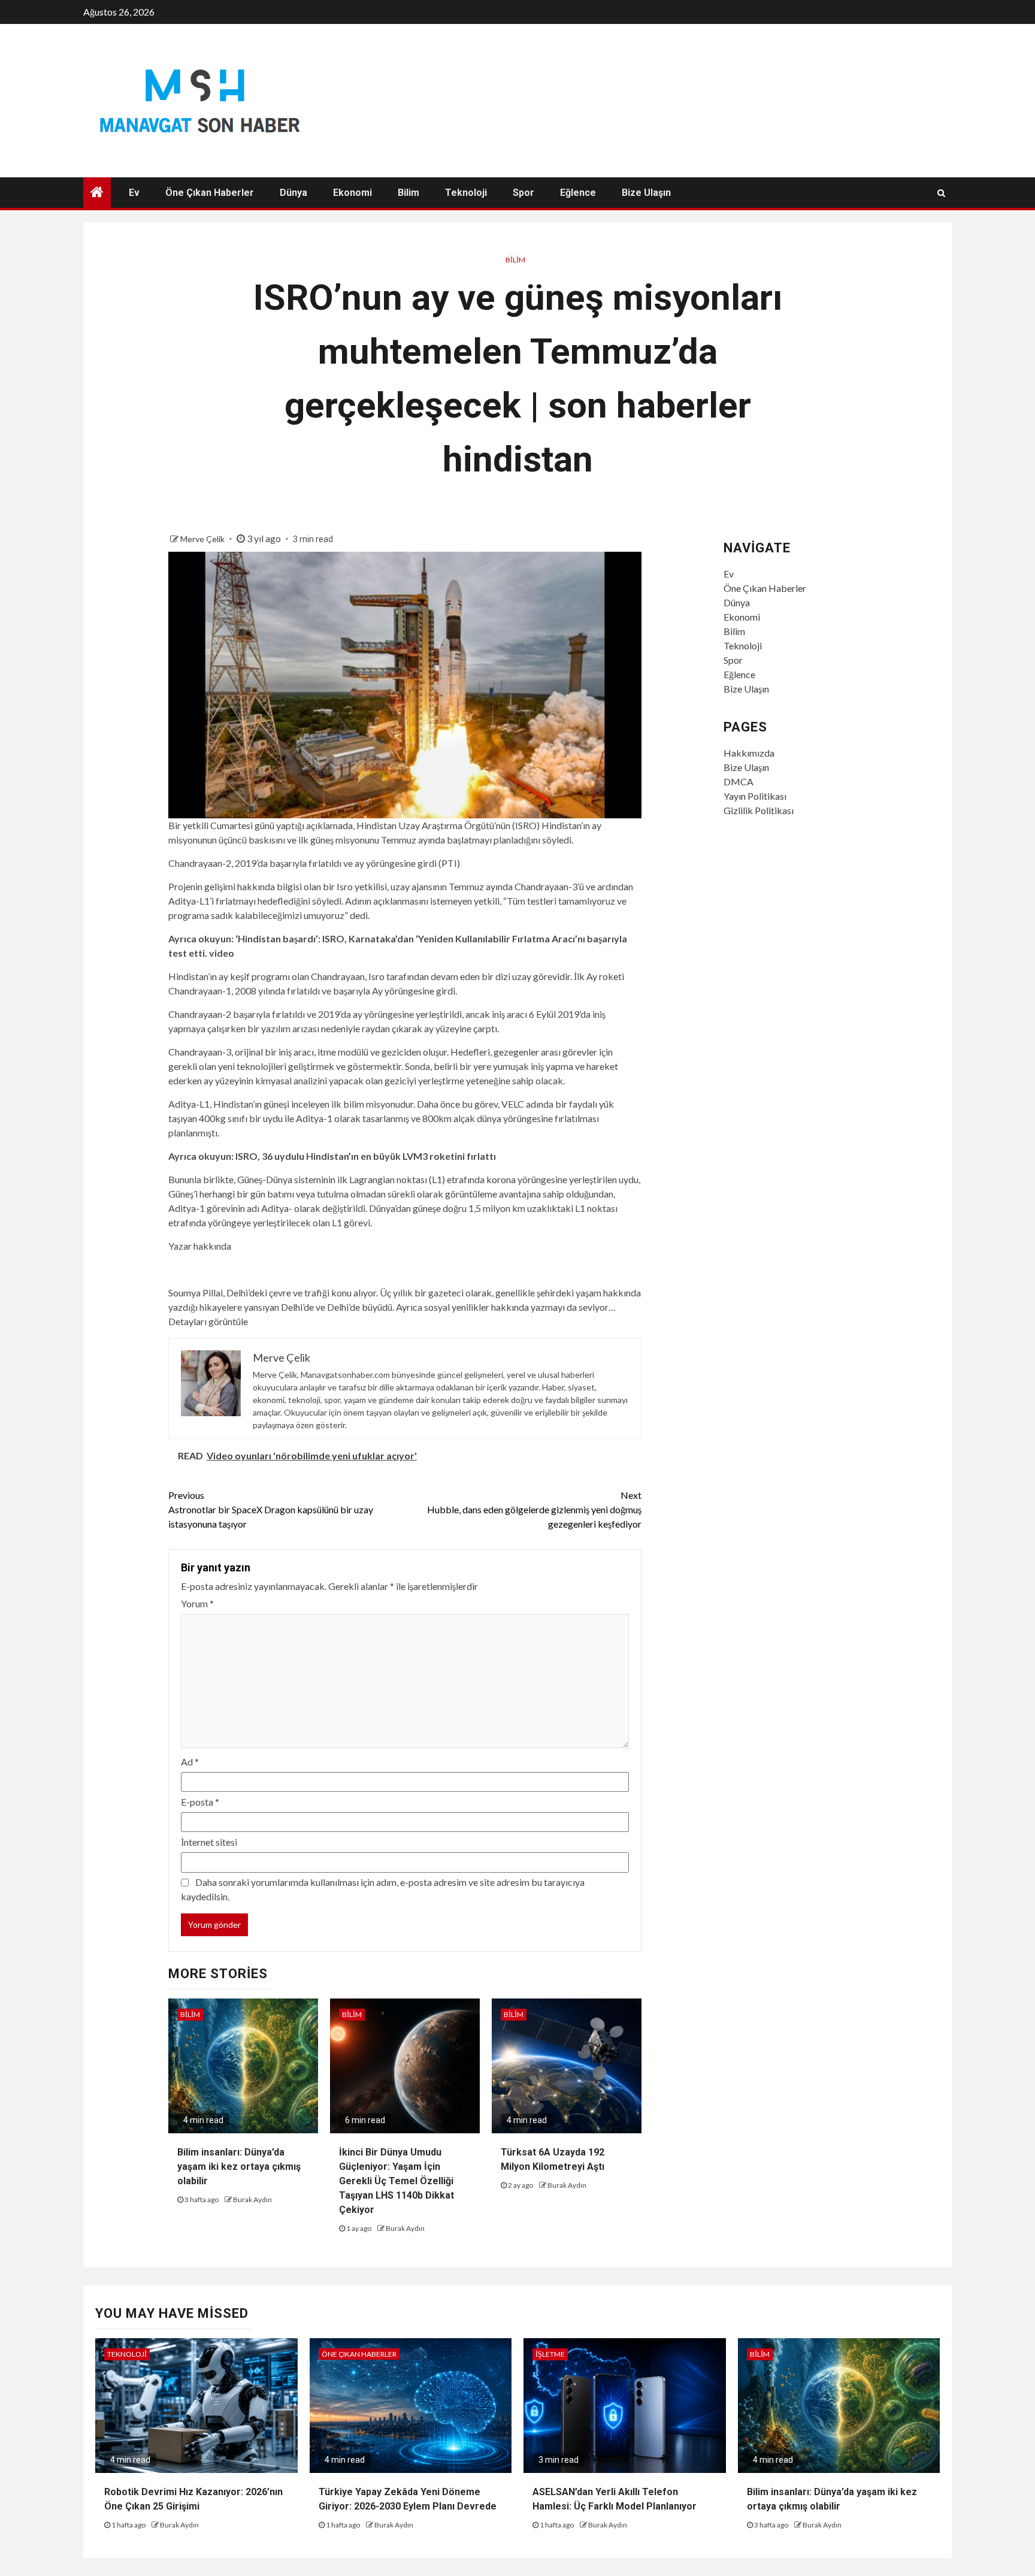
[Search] (941, 193)
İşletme (550, 2354)
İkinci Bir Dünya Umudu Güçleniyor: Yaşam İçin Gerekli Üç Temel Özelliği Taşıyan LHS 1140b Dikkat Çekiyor (397, 2181)
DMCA (739, 781)
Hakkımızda (749, 753)
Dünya (293, 193)
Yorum (197, 1603)
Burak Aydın (252, 2199)
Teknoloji (466, 193)
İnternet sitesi (209, 1842)
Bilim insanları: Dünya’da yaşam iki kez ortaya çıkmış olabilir (239, 2167)
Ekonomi (352, 193)
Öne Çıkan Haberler (210, 193)
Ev (134, 193)
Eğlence (578, 193)
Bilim (408, 193)
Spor (523, 193)
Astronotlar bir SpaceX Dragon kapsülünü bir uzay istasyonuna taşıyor (271, 1509)
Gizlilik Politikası (759, 810)
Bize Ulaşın (646, 193)
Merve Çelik (203, 539)
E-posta (200, 1802)
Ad (190, 1762)
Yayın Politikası (755, 796)
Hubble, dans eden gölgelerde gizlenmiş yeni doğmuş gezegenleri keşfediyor (534, 1509)
